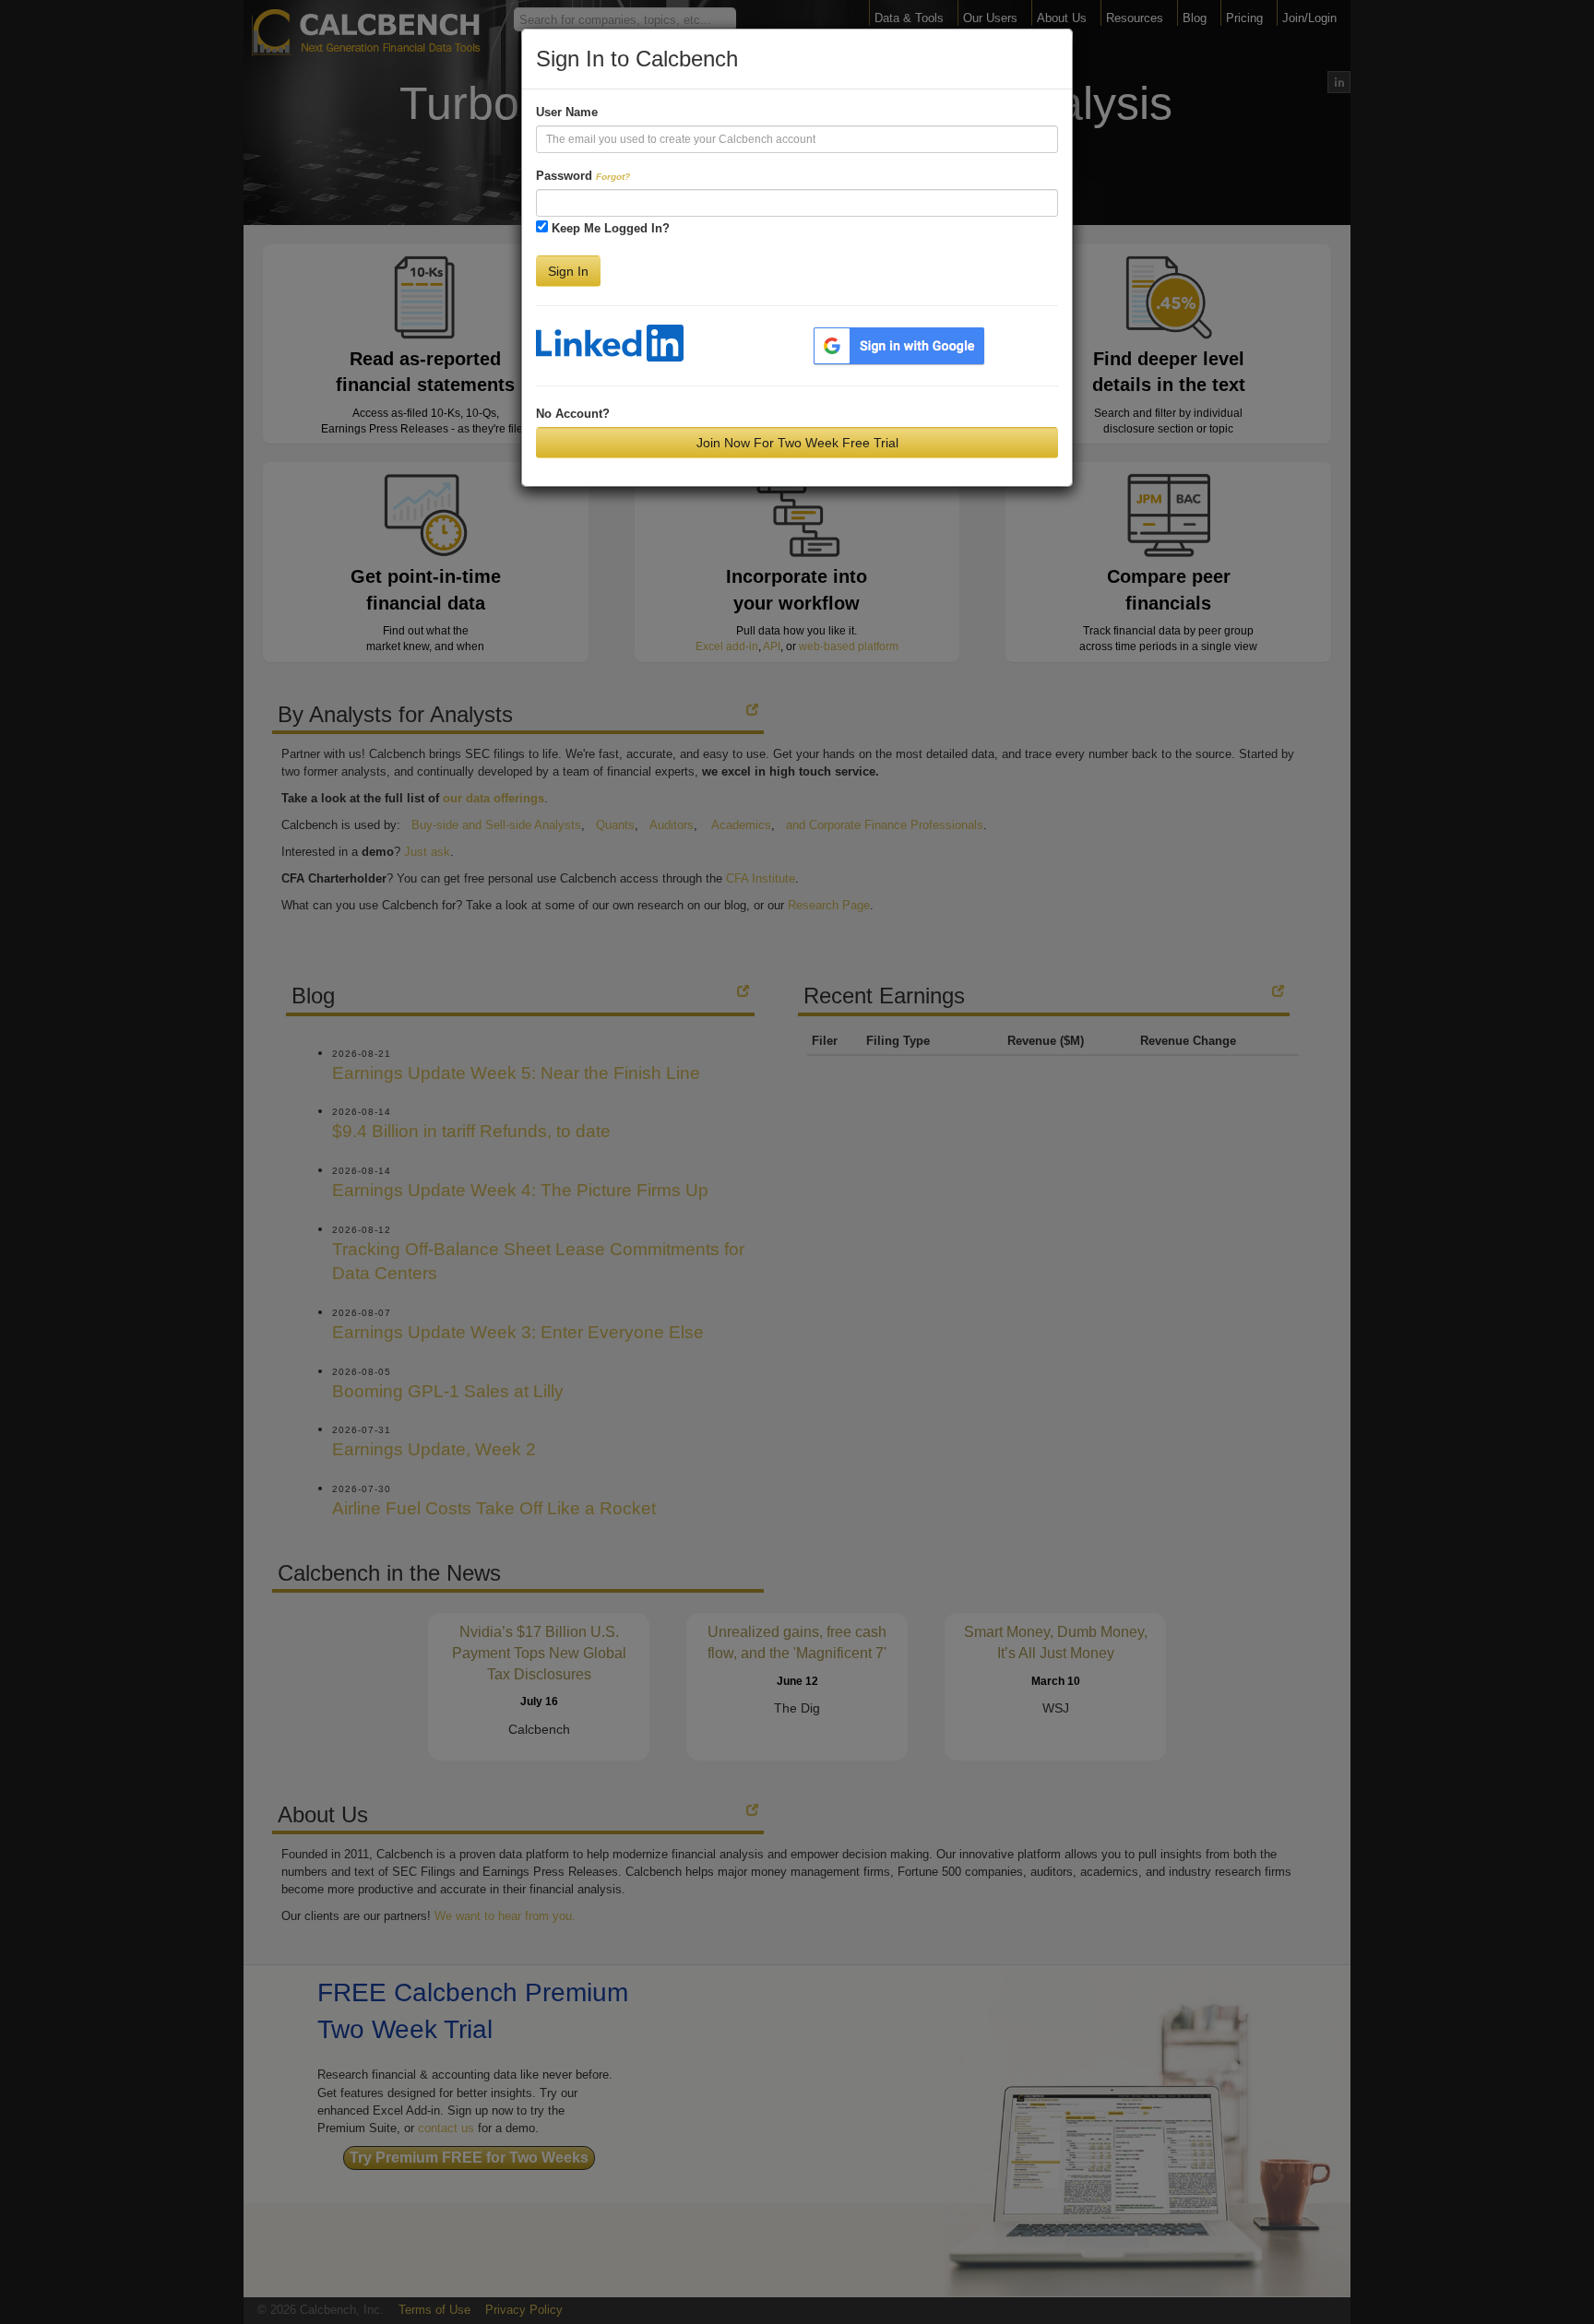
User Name (567, 112)
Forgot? (613, 177)
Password (583, 176)
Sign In (568, 271)
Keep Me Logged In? (611, 228)
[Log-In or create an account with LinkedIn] (610, 343)
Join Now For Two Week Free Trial (797, 443)
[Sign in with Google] (899, 345)
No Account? (573, 414)
